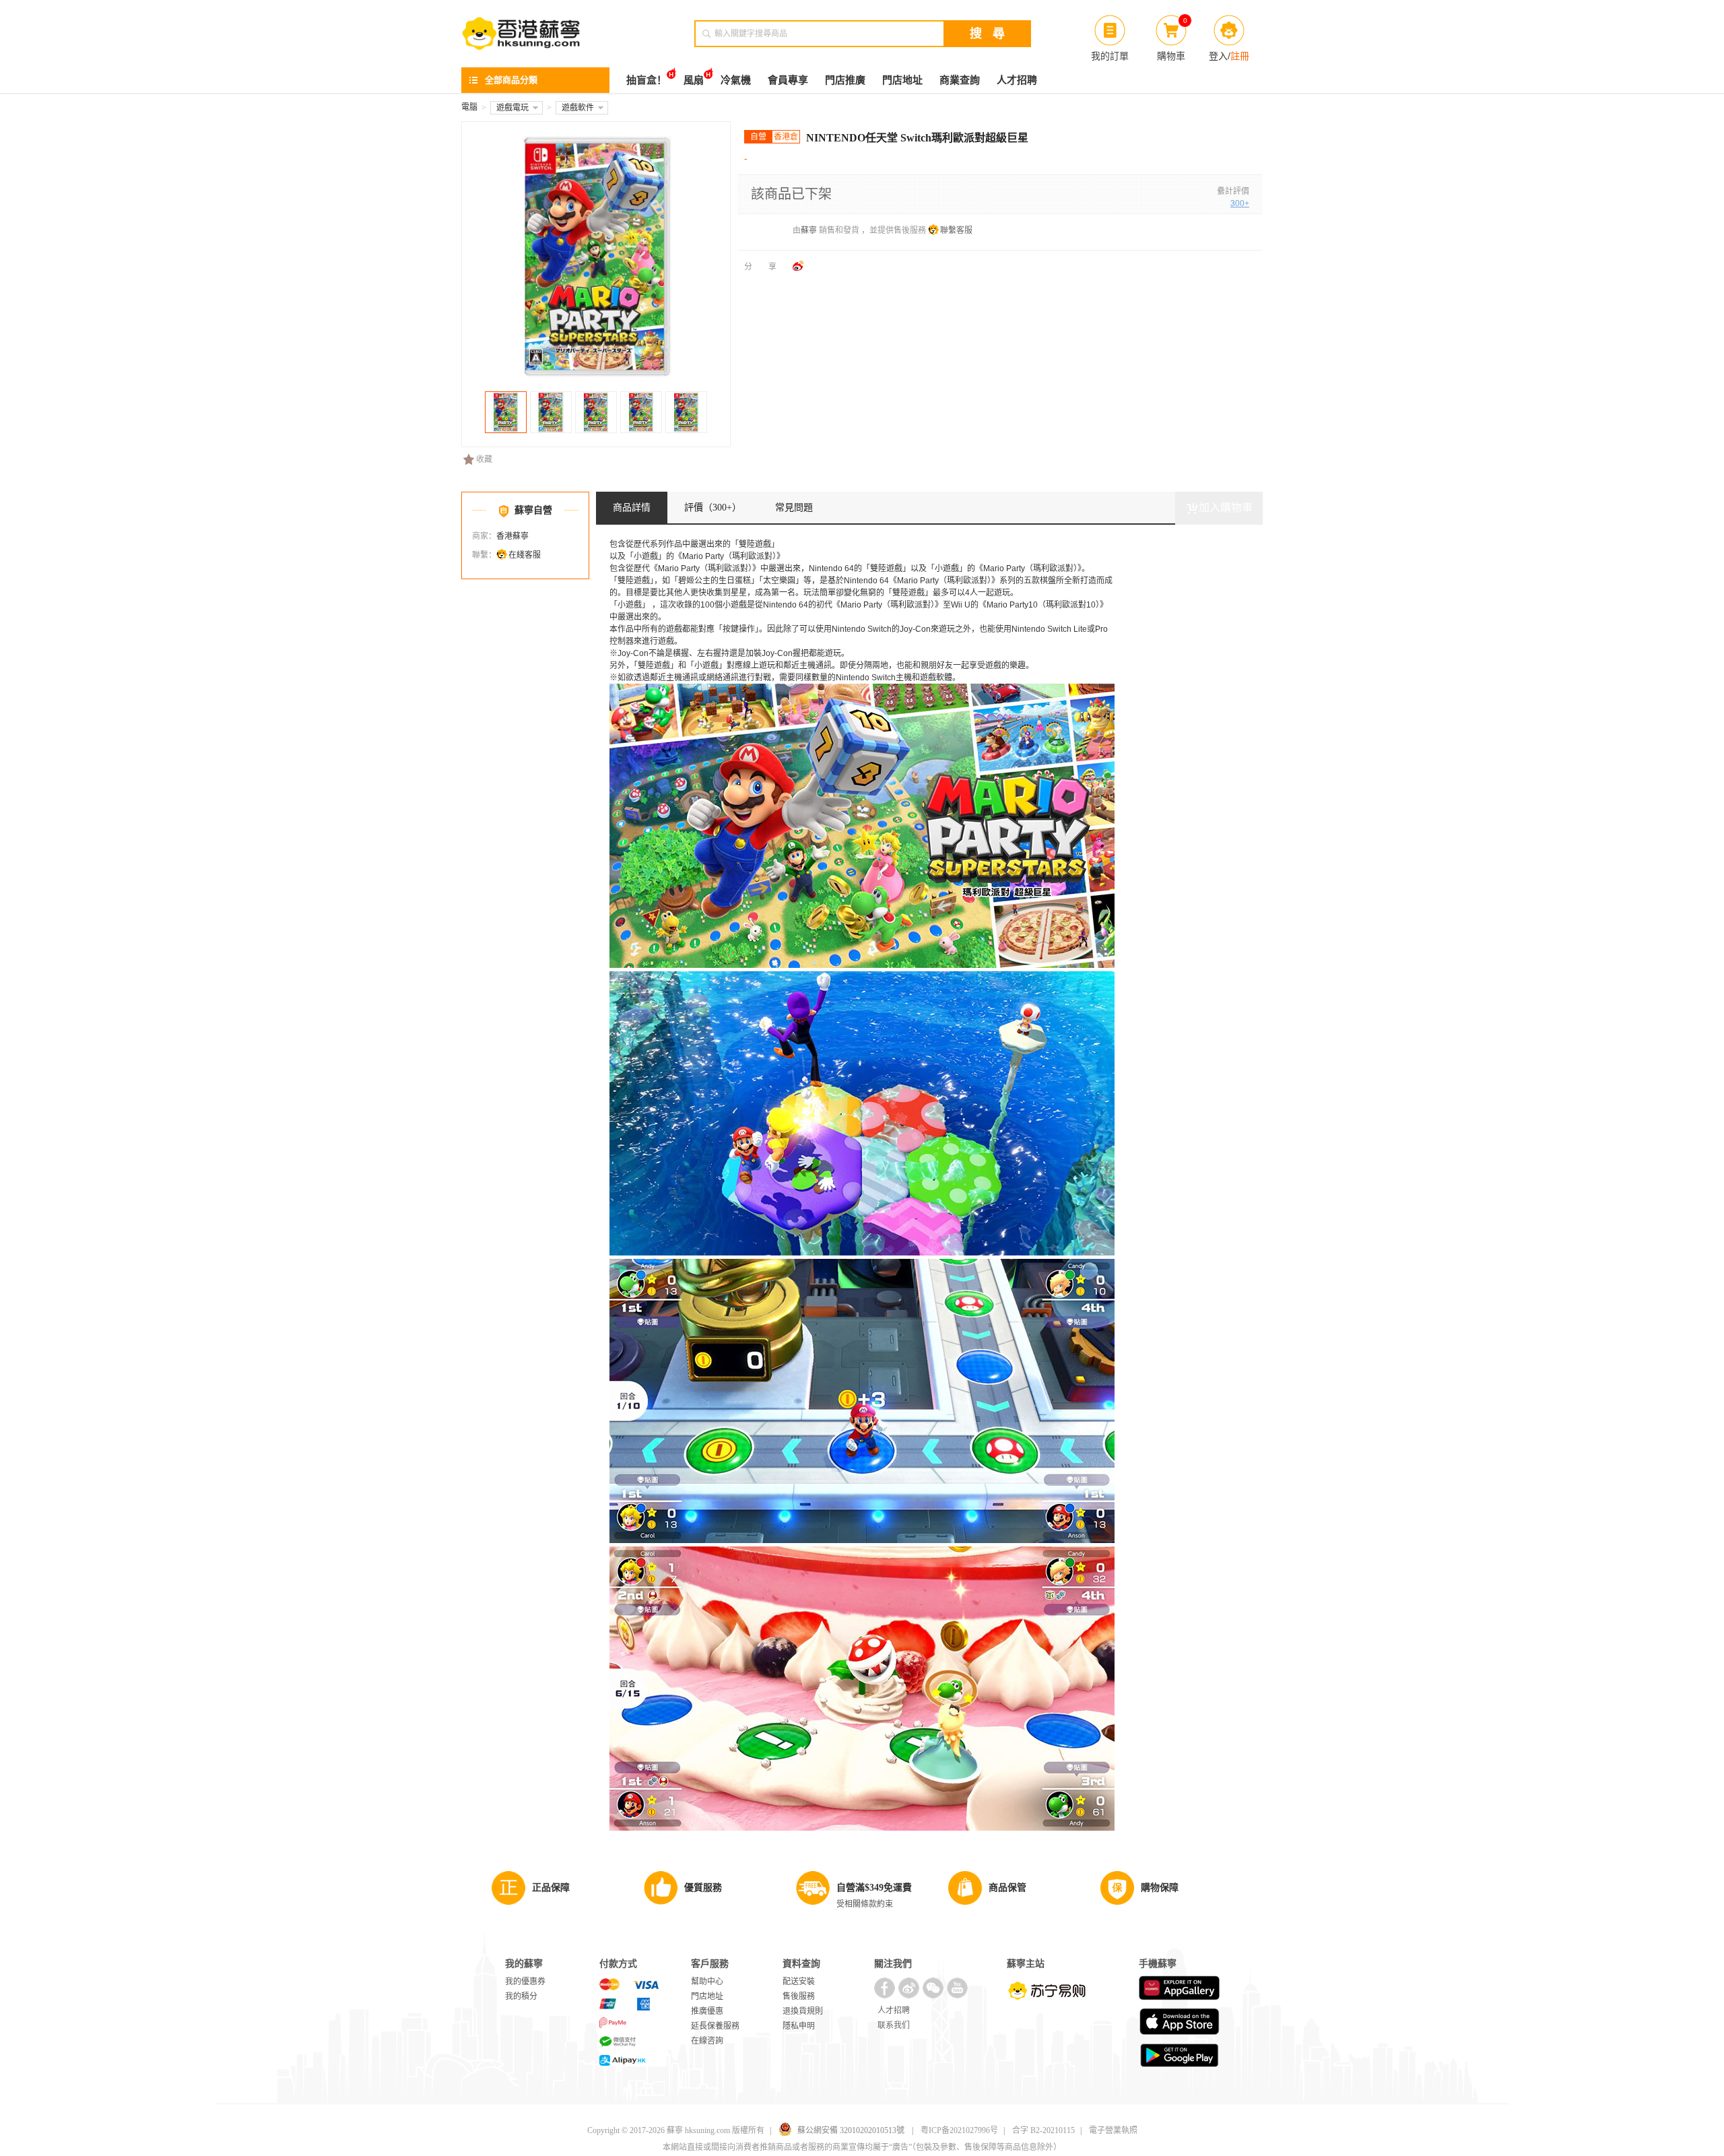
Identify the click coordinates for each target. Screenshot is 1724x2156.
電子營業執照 (1113, 2130)
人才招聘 (1017, 80)
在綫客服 (525, 555)
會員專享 (788, 80)
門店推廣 (845, 80)
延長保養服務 (715, 2026)
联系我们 (894, 2025)
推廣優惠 (707, 2011)
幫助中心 (707, 1982)
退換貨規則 (803, 2011)
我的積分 (521, 1996)
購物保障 (1160, 1888)
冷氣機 (736, 80)
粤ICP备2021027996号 (959, 2130)
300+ (1240, 203)
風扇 (694, 80)
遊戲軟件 (578, 108)
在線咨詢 (707, 2041)
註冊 (1240, 56)
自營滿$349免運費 (874, 1888)
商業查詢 (960, 80)
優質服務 (703, 1888)
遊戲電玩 (512, 108)
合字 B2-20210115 (1043, 2130)
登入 (1218, 56)
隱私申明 (799, 2026)
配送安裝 (799, 1982)
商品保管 (1007, 1888)
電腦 (469, 107)
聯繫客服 (956, 230)
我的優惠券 (525, 1982)
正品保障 (551, 1888)
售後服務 (799, 1996)
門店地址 (902, 80)
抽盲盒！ (646, 80)
